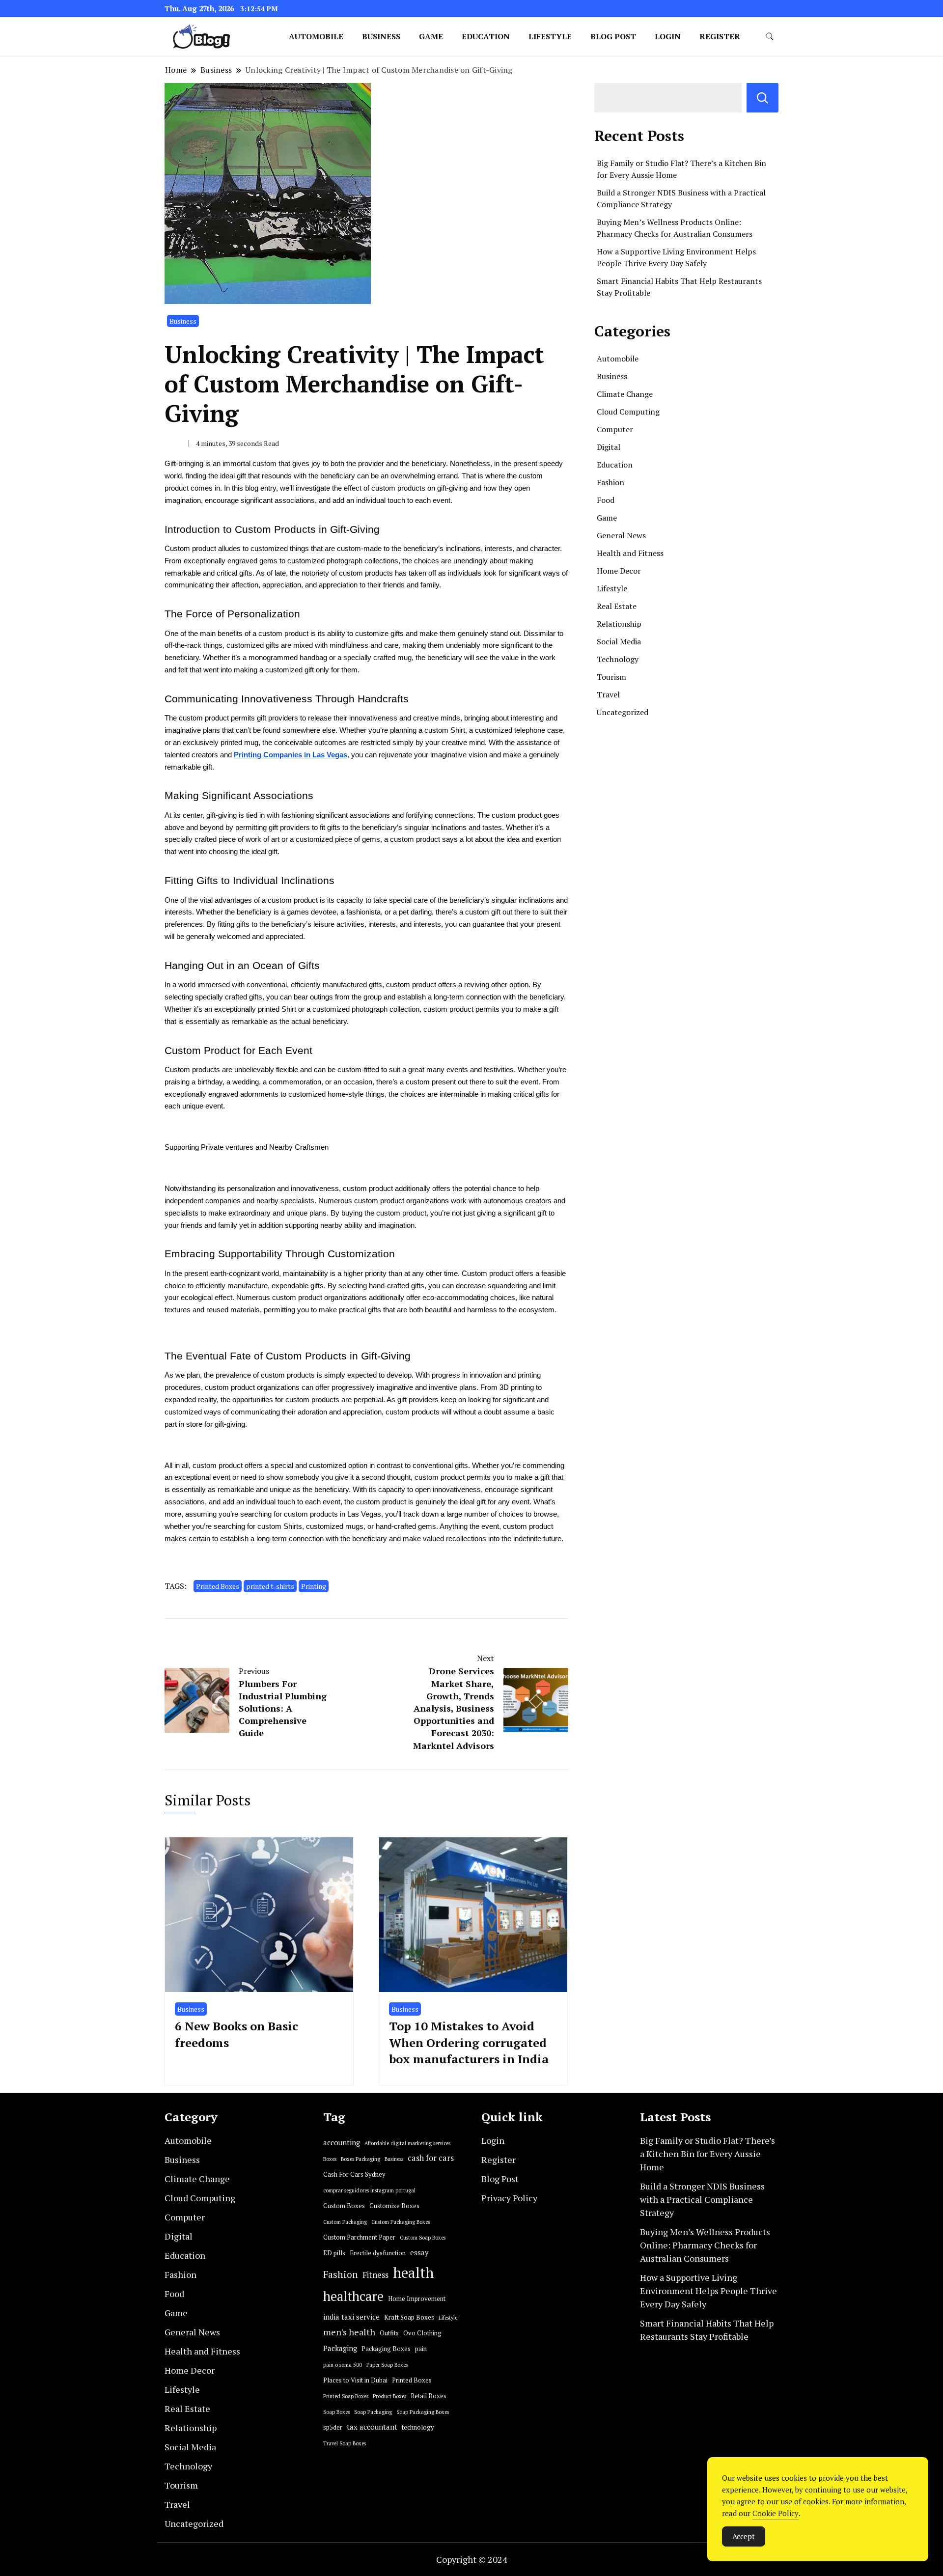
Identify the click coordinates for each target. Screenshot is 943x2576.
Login (668, 36)
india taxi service (351, 2317)
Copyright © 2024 (472, 2559)
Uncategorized (623, 712)
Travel (608, 694)
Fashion (610, 482)
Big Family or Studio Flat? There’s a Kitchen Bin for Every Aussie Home (707, 2154)
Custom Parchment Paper (359, 2237)
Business (381, 36)
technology (418, 2427)
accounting (342, 2143)
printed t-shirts (270, 1586)
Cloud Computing (628, 412)
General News (621, 535)
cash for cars (431, 2158)
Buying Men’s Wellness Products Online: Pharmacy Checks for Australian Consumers (705, 2245)
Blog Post (613, 36)
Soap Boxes (336, 2412)
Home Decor (619, 571)
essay (419, 2253)
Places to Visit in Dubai (355, 2380)
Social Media (619, 641)
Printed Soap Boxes (346, 2396)
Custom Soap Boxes (423, 2238)
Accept (744, 2536)
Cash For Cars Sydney (354, 2174)
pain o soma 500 (343, 2365)
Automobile (316, 36)
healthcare (353, 2296)
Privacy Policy (509, 2198)
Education (486, 36)
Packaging (340, 2348)
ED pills (334, 2253)
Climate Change (625, 394)
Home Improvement (417, 2299)
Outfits (389, 2333)
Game (431, 36)
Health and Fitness (630, 553)
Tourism (611, 677)
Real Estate (617, 606)
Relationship (619, 624)
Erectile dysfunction (378, 2253)
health (413, 2272)
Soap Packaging (373, 2412)
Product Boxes (389, 2396)
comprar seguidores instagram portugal (369, 2190)
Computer (615, 429)
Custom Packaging (345, 2222)
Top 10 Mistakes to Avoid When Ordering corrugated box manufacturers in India (469, 2042)
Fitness (375, 2275)
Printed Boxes (218, 1586)
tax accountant (372, 2427)
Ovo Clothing (422, 2333)
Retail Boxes (429, 2396)
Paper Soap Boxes (387, 2365)
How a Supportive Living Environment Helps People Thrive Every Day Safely (708, 2291)
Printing (314, 1586)
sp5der (333, 2427)
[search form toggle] (770, 37)
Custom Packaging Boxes (401, 2222)
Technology (618, 659)
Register (720, 36)
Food (606, 500)
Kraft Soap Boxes (409, 2317)
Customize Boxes (394, 2206)
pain (421, 2349)
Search (763, 98)
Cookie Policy (776, 2513)
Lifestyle (550, 36)
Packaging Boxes (386, 2349)
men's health (349, 2332)
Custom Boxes (344, 2206)
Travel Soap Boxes (345, 2443)
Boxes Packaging (361, 2159)
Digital (609, 447)
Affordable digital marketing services (407, 2143)
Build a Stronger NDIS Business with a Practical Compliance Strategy (702, 2199)
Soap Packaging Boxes (423, 2412)
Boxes (330, 2159)
